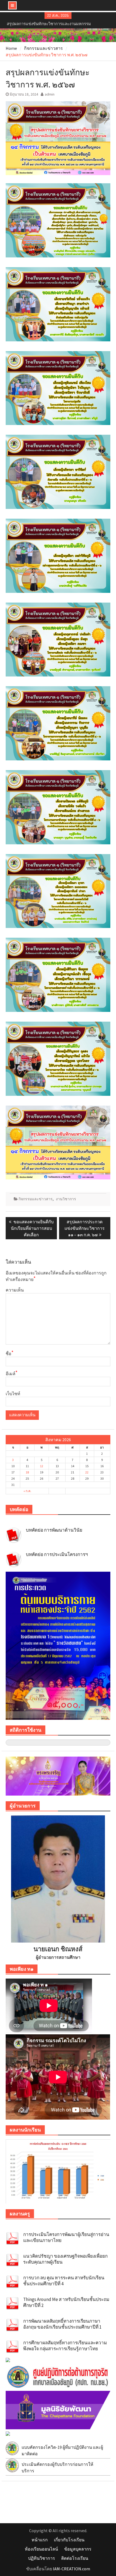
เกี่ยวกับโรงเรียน (69, 2540)
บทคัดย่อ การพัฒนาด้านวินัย (54, 1530)
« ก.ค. (27, 1491)
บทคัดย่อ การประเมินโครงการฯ (57, 1554)
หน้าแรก (40, 2540)
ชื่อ (10, 1353)
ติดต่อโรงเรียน (75, 2558)
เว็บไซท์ (13, 1394)
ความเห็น (15, 1290)
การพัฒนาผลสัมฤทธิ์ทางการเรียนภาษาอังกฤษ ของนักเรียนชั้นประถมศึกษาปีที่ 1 (62, 2324)
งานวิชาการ (66, 1199)
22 (87, 1472)
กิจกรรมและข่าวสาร (36, 1199)
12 (42, 1466)
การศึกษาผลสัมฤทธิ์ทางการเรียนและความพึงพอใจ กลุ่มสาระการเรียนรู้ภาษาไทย (65, 2346)
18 (27, 1472)
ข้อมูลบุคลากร (78, 2549)
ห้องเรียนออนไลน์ (41, 2549)
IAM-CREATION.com (71, 2569)
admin (50, 94)
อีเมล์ (12, 1373)
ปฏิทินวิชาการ (42, 2558)
